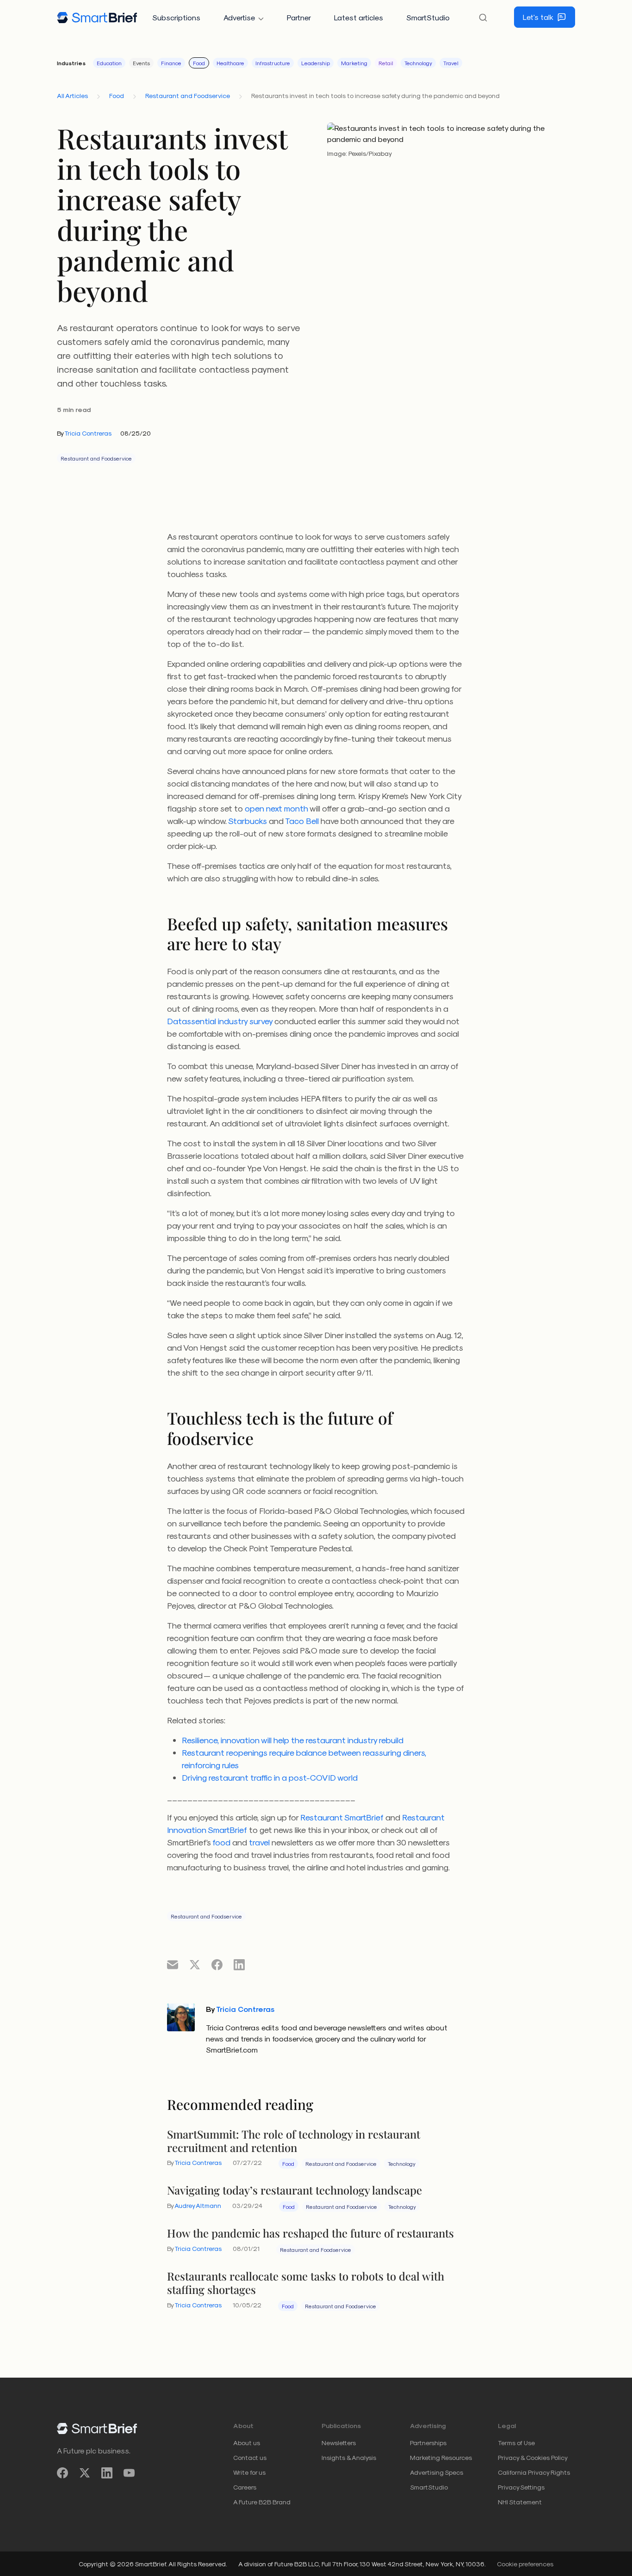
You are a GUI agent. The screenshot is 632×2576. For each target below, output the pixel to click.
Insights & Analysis (349, 2457)
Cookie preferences (525, 2564)
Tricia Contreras (88, 433)
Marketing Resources (441, 2457)
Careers (245, 2487)
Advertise (239, 17)
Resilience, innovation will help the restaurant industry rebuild (293, 1740)
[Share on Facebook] (217, 1964)
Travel (451, 63)
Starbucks (248, 821)
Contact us (250, 2457)
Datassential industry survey (220, 1021)
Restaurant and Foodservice (188, 95)
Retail (386, 63)
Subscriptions (176, 17)
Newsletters (339, 2443)
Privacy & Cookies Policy (533, 2457)
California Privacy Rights (534, 2472)
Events (141, 63)
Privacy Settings (521, 2487)
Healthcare (230, 63)
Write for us (249, 2472)
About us (247, 2443)
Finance (171, 63)
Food (199, 63)
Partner (299, 17)
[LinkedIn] (107, 2473)
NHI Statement (520, 2502)
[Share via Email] (173, 1964)
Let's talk (538, 17)
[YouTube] (129, 2473)
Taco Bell (302, 821)
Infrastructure (273, 63)
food (221, 1842)
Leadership (316, 63)
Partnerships (428, 2443)
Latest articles (359, 17)
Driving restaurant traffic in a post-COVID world (270, 1777)
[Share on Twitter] (195, 1964)
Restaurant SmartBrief (342, 1817)
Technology (418, 63)
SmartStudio (428, 17)
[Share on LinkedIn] (239, 1964)
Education (109, 63)
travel (259, 1842)
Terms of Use (516, 2443)
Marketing (354, 63)
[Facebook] (62, 2473)
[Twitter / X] (85, 2473)
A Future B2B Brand (262, 2502)
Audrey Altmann (198, 2205)
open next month (276, 808)
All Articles (72, 95)
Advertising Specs (437, 2472)
